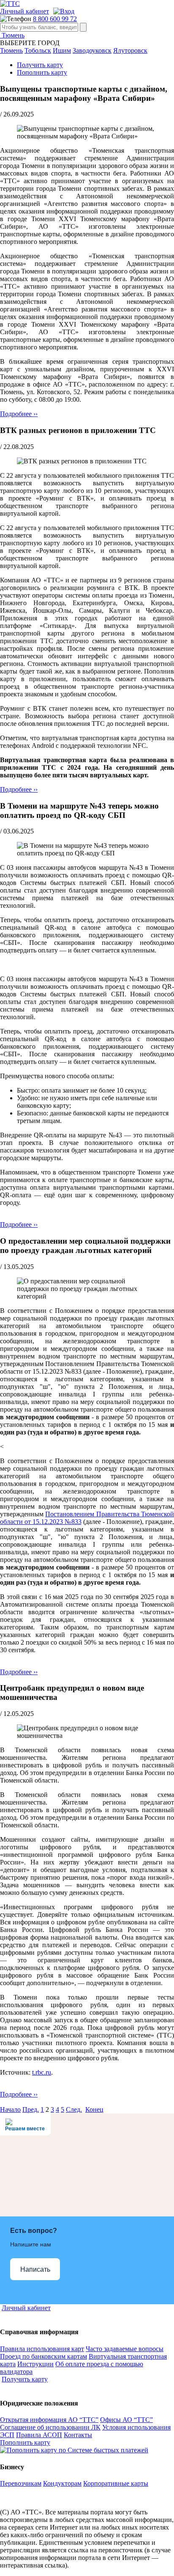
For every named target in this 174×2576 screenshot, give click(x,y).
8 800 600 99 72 (55, 19)
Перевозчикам (21, 2483)
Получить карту (40, 65)
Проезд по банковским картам (43, 2356)
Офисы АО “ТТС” (126, 2420)
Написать (35, 2269)
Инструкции (35, 2364)
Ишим (62, 50)
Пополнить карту (42, 72)
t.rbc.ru (42, 2072)
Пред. (31, 2109)
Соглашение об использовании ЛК (50, 2427)
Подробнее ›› (19, 414)
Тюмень (12, 35)
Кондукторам (62, 2483)
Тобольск (38, 50)
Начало (10, 2109)
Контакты (78, 2435)
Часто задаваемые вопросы (125, 2349)
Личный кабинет (24, 11)
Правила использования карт (42, 2349)
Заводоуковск (92, 50)
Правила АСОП (39, 2435)
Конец (94, 2109)
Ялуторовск (130, 50)
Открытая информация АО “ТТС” (49, 2420)
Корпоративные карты (116, 2483)
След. (74, 2109)
